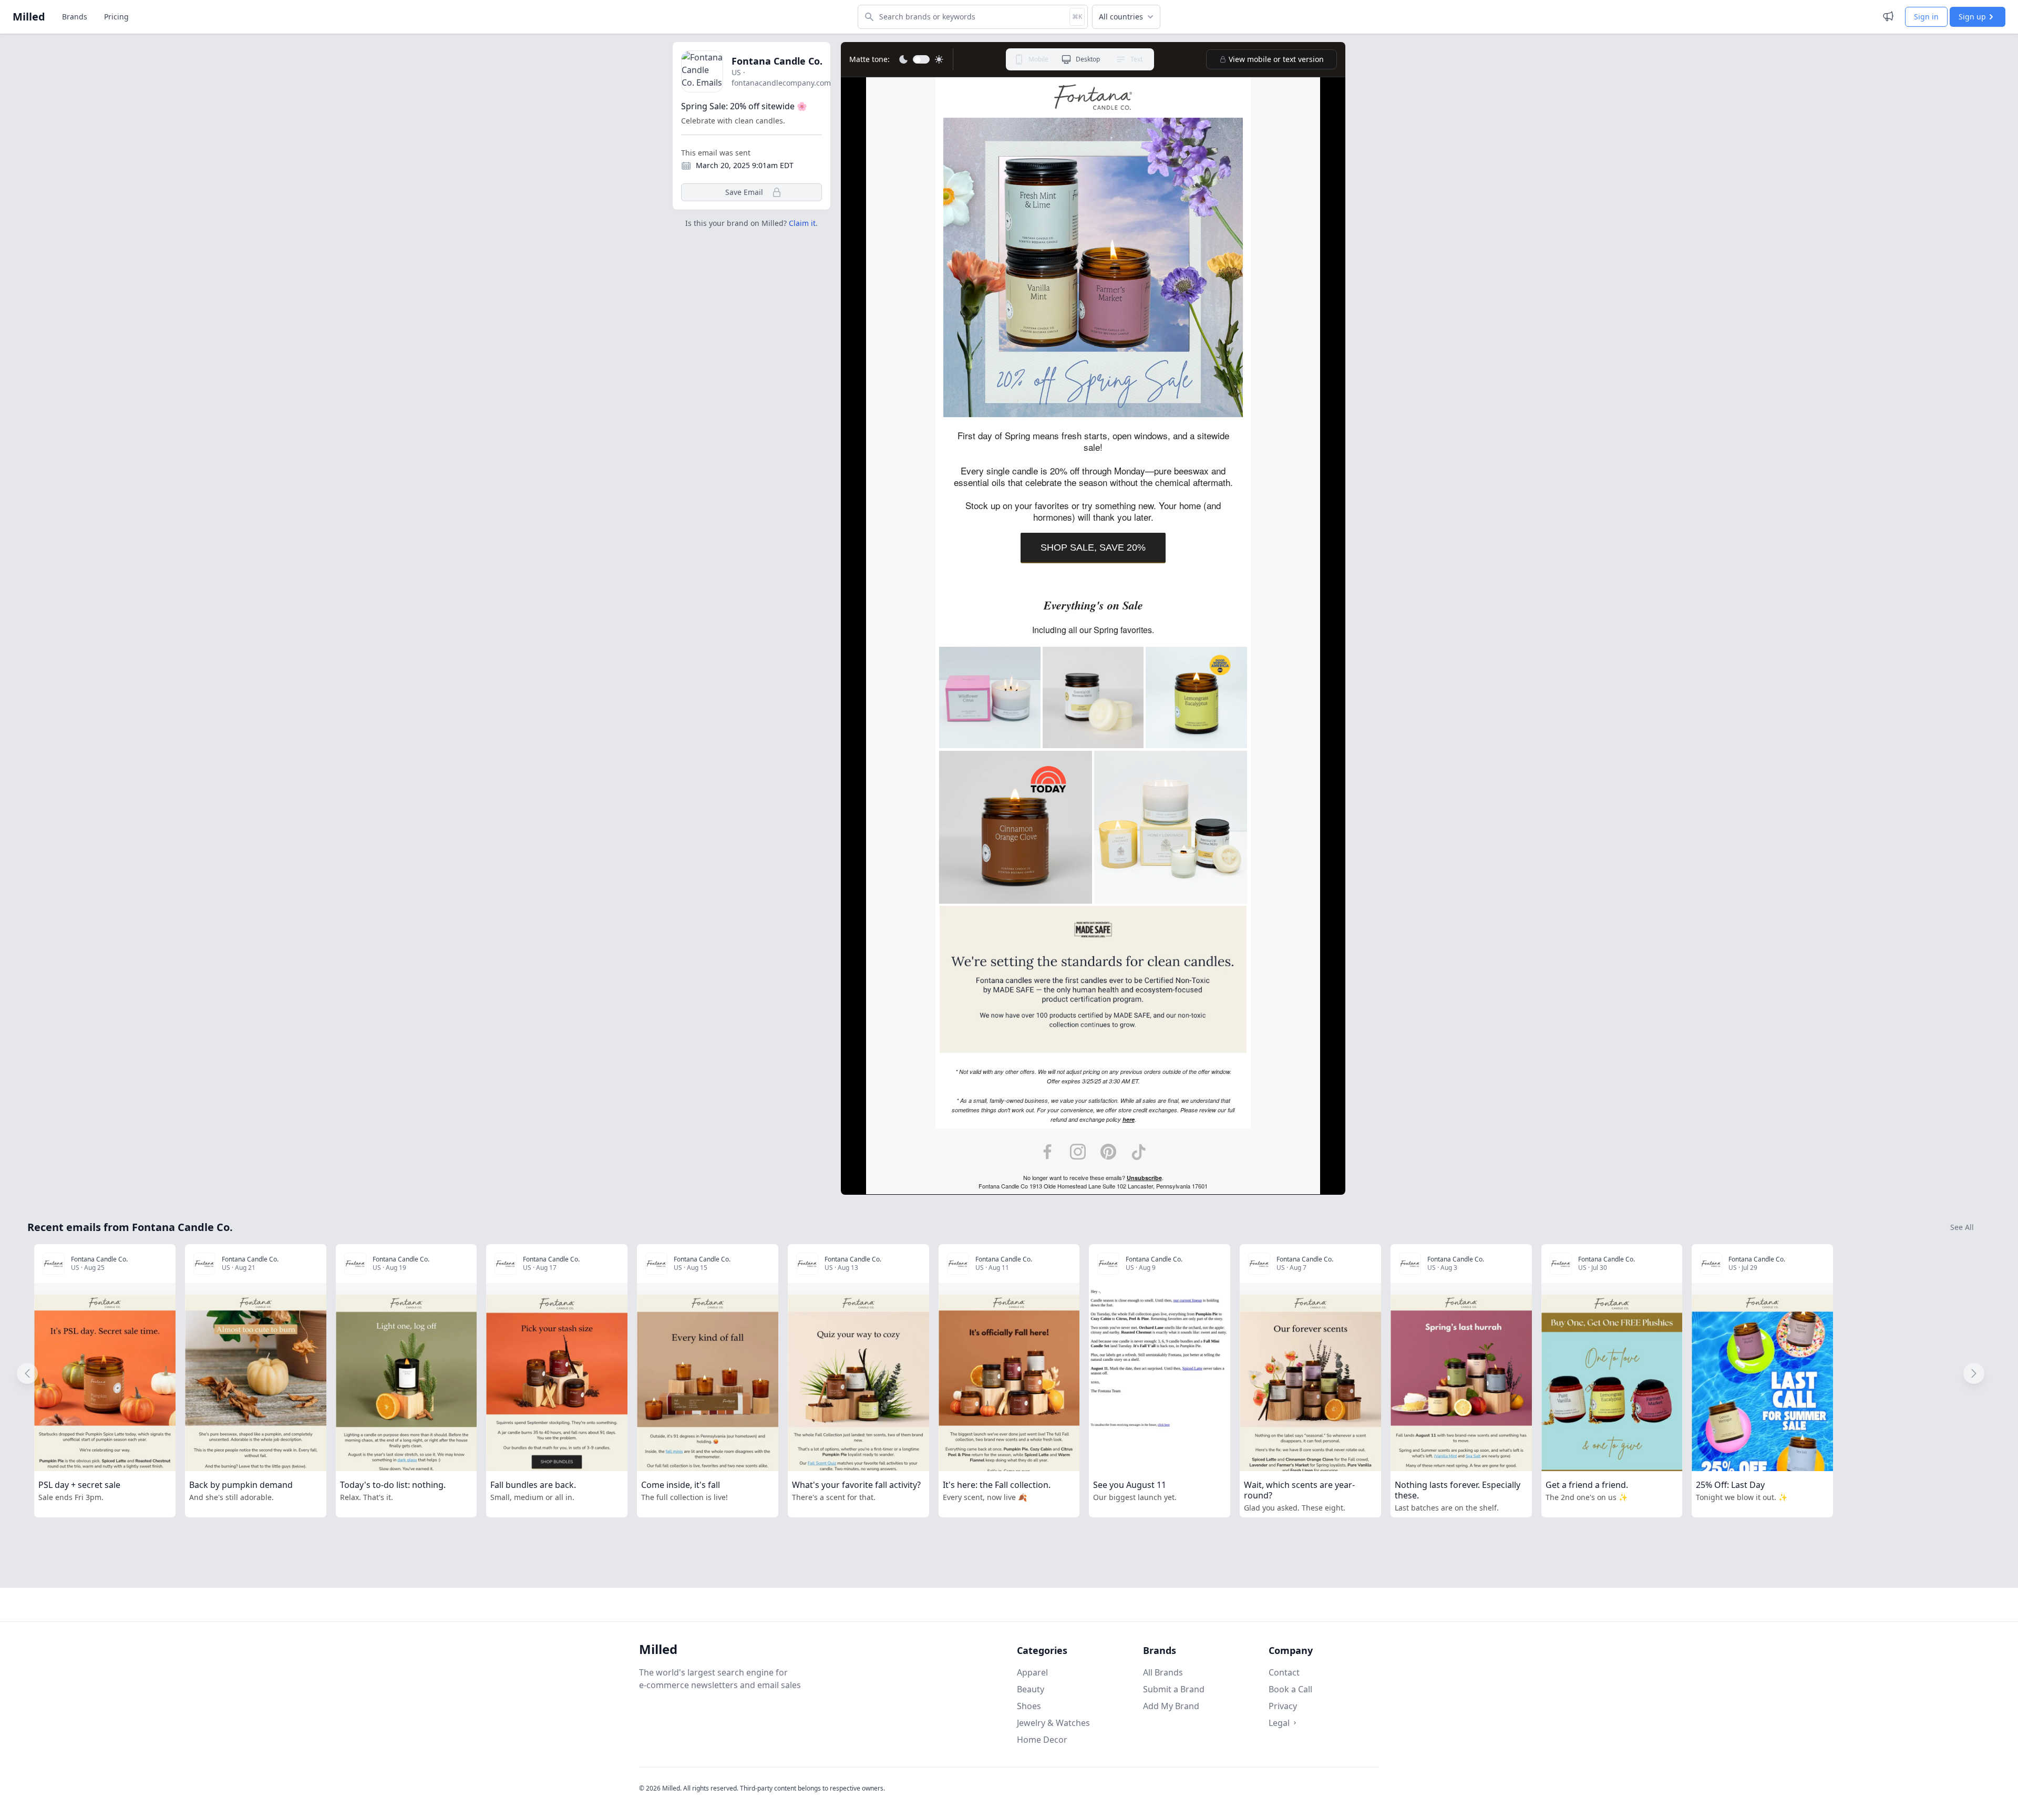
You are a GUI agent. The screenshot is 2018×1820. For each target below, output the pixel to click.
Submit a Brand (1174, 1689)
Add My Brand (1171, 1706)
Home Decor (1042, 1740)
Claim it (802, 223)
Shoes (1029, 1706)
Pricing (116, 17)
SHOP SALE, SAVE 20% (1093, 547)
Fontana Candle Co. (777, 61)
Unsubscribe (1144, 1178)
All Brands (1163, 1672)
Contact (1284, 1672)
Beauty (1031, 1689)
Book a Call (1290, 1689)
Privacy (1283, 1706)
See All (1962, 1227)
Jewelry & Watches (1053, 1723)
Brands (75, 17)
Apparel (1032, 1672)
